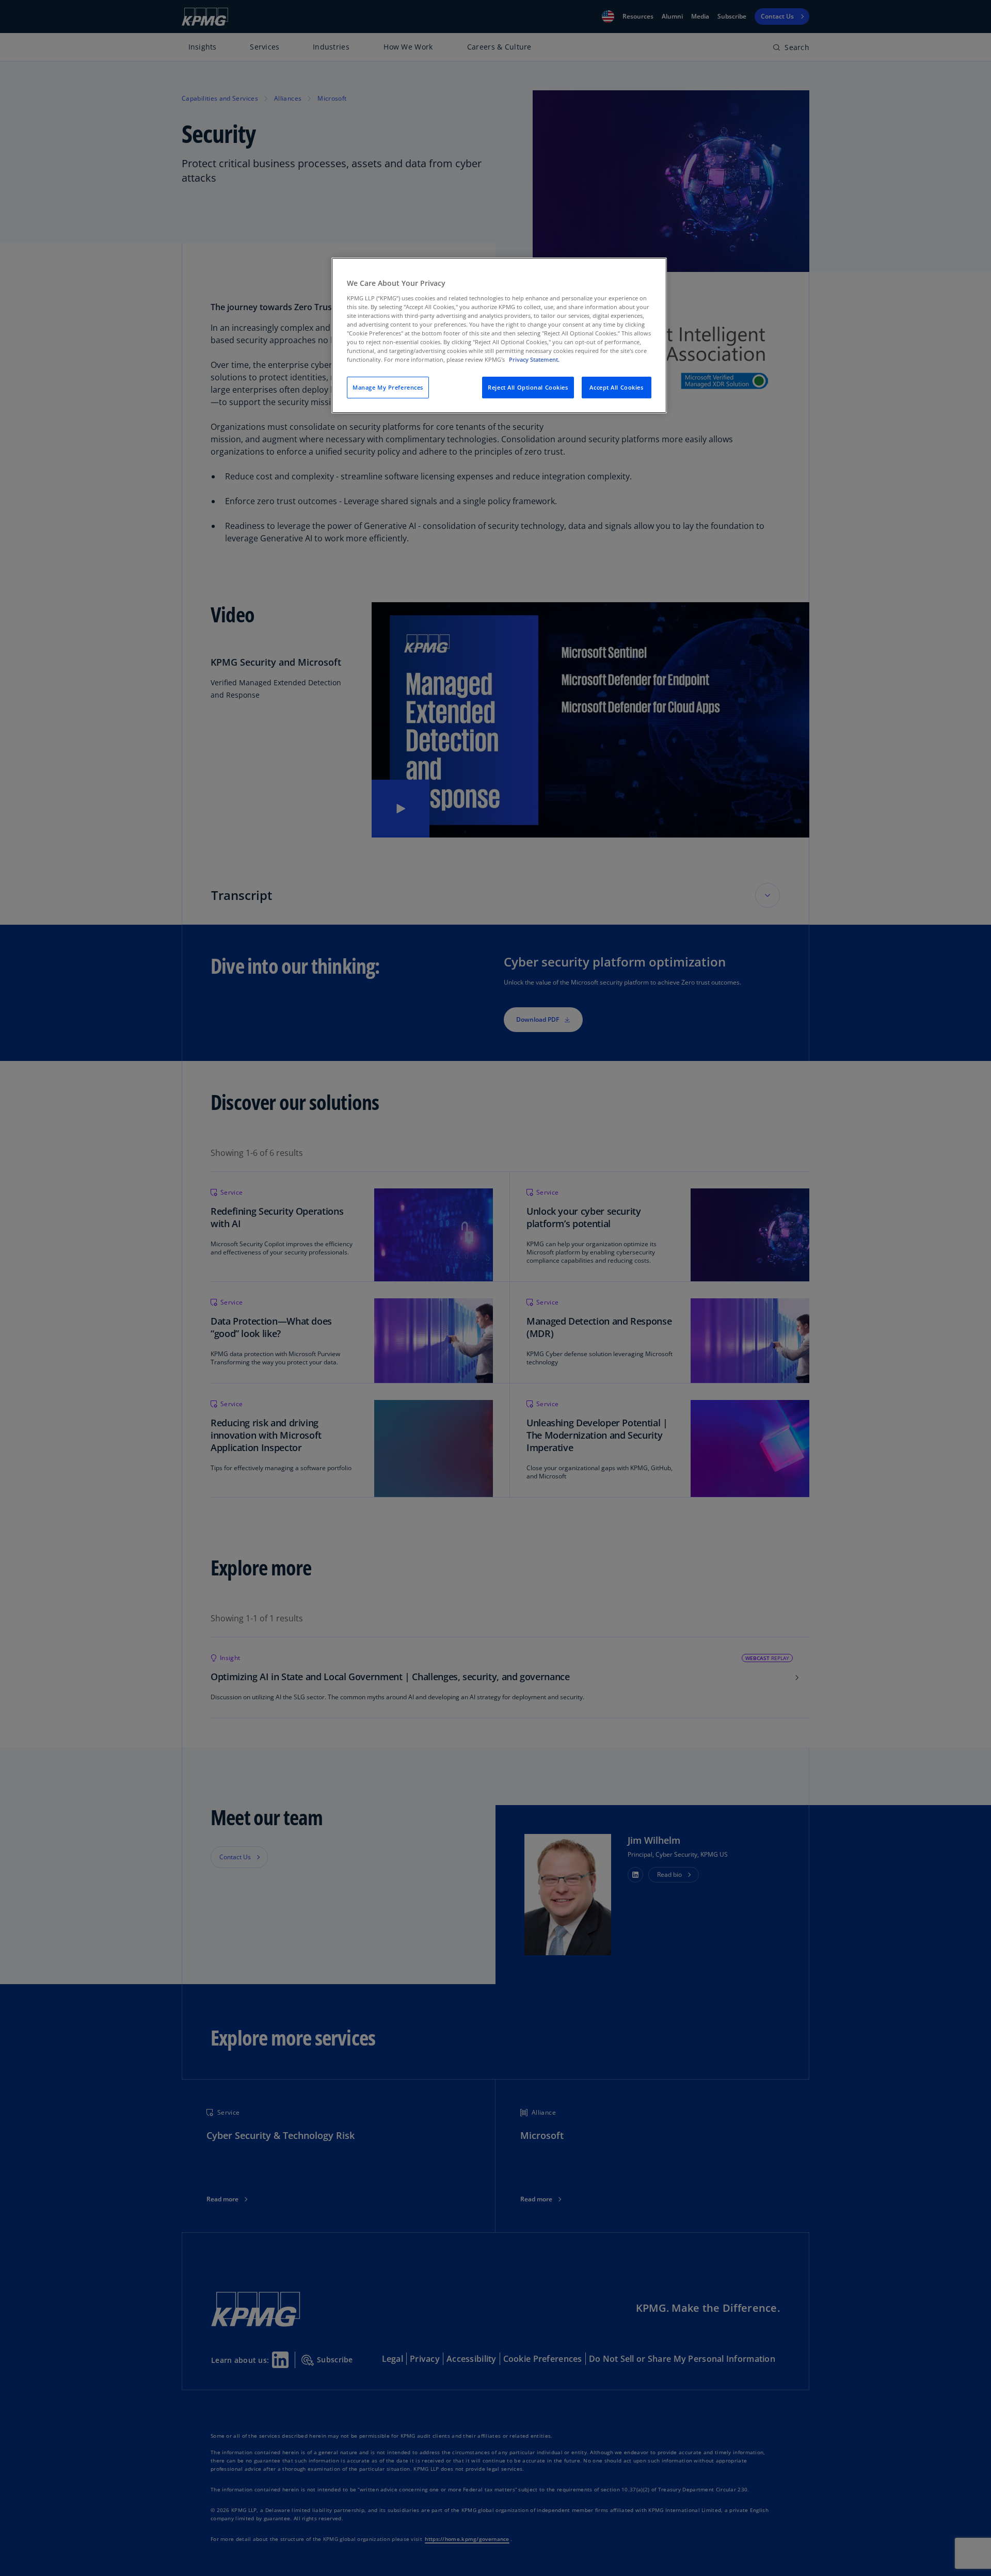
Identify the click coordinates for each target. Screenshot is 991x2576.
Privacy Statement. (534, 359)
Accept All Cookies (616, 387)
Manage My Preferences (388, 387)
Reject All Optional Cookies (528, 387)
